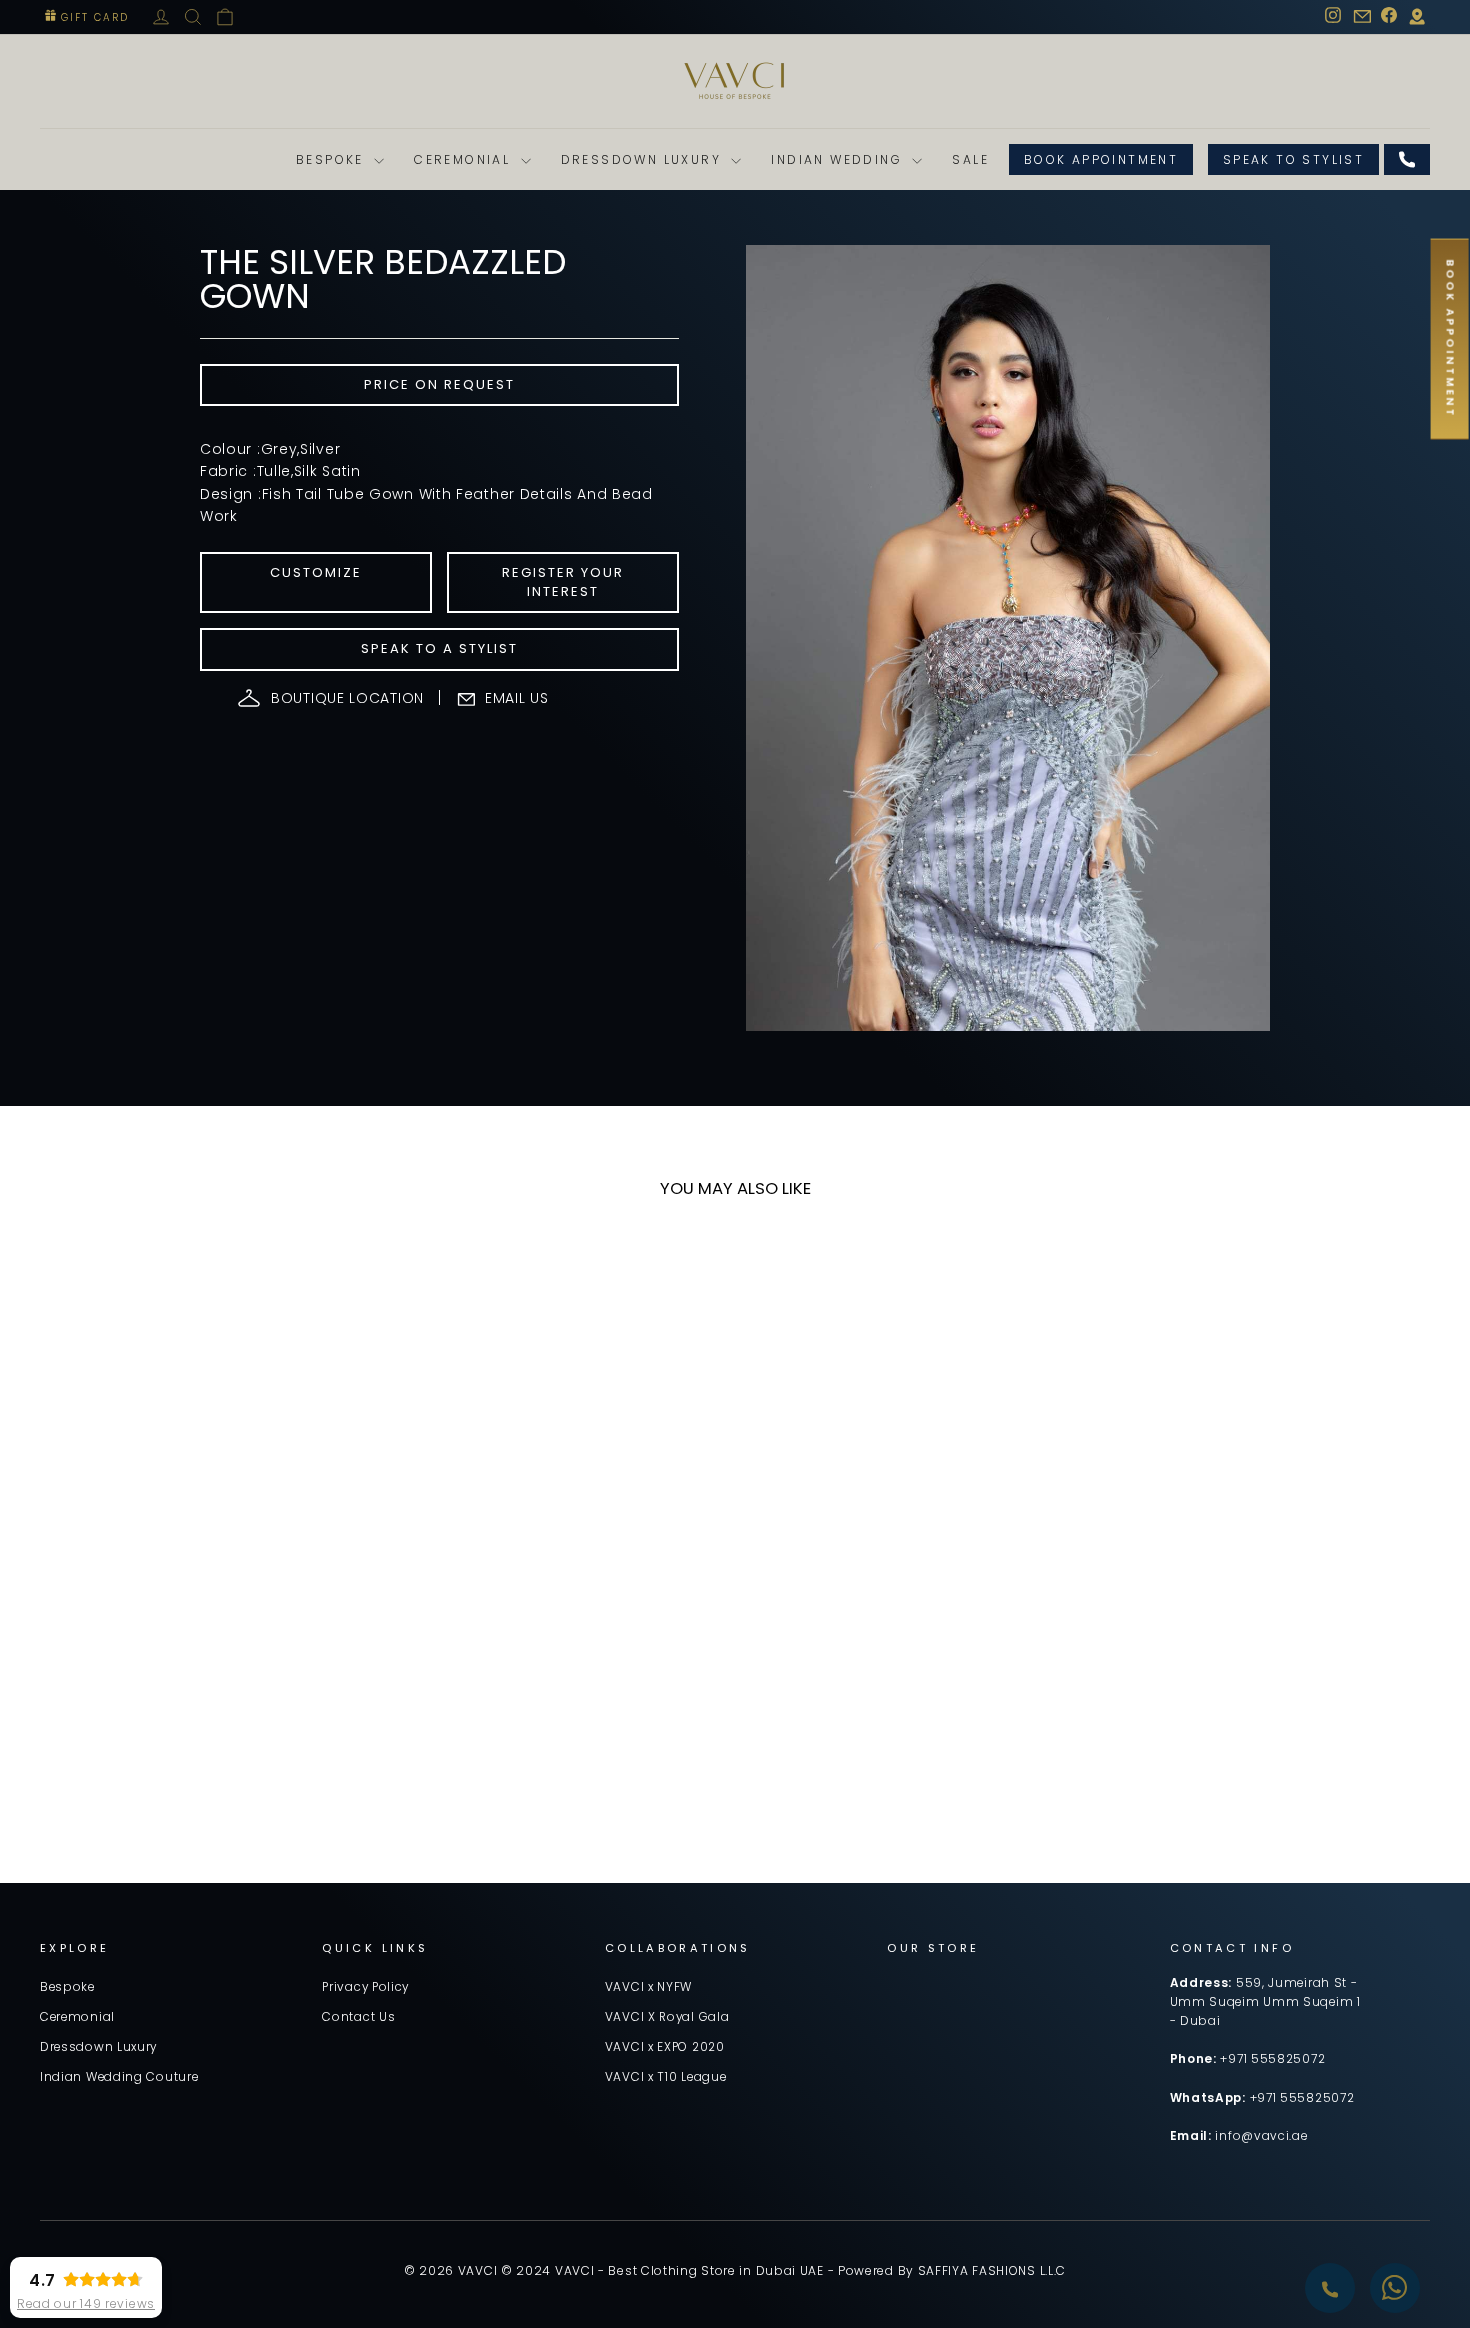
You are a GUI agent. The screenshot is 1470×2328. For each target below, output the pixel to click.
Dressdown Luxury (644, 159)
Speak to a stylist (439, 648)
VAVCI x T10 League (666, 2077)
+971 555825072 (1272, 2059)
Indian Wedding (839, 159)
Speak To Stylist (1293, 159)
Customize (316, 572)
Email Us (517, 698)
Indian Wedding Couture (119, 2077)
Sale (970, 159)
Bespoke (332, 159)
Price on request (439, 384)
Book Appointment (1101, 159)
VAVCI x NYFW (648, 1987)
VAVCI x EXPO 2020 (665, 2047)
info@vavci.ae (1261, 2136)
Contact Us (358, 2017)
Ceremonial (464, 159)
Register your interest (563, 581)
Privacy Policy (365, 1987)
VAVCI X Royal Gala (667, 2017)
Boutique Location (347, 698)
